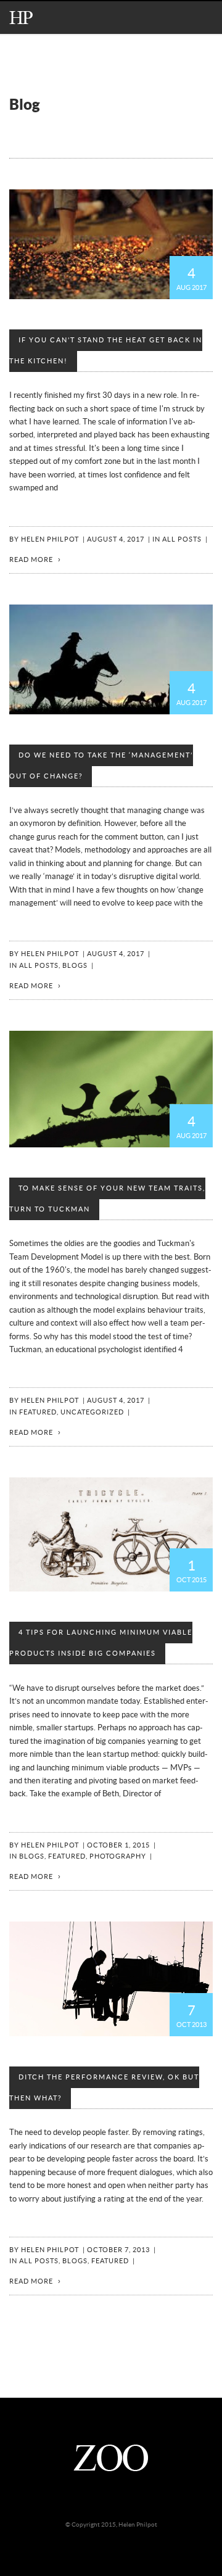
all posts (182, 539)
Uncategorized (92, 1412)
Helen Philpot (50, 539)
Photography (118, 1856)
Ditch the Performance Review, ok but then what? (104, 2088)
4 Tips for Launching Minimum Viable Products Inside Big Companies (101, 1643)
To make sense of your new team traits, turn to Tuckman (107, 1199)
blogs (75, 966)
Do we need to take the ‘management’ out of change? (101, 766)
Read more (31, 560)
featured (38, 1412)
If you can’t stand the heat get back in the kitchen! (106, 351)
